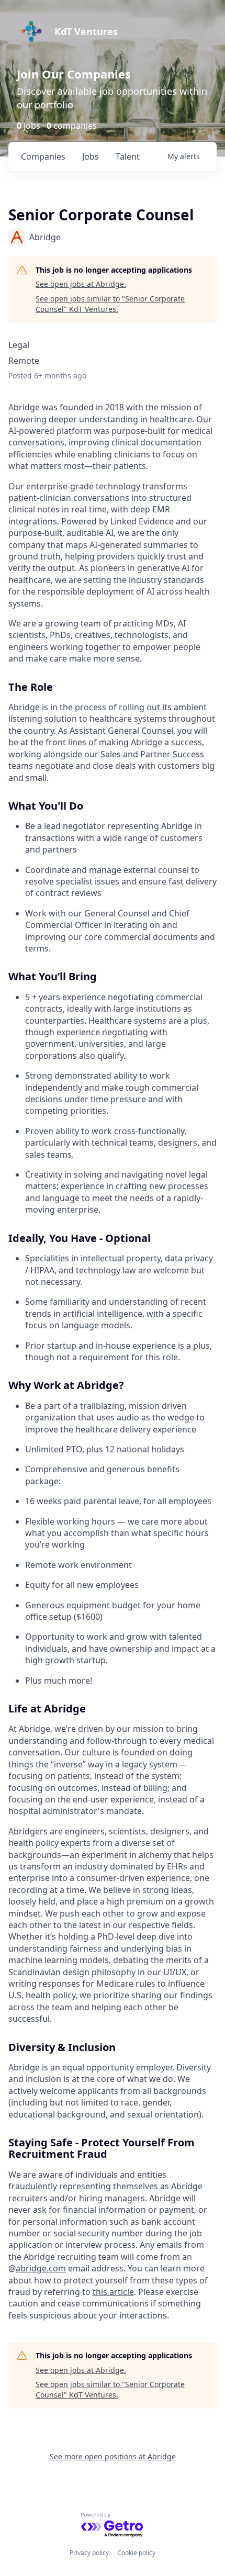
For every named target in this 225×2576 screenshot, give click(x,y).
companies (43, 156)
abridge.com (41, 2268)
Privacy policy (89, 2553)
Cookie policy (136, 2553)
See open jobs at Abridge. (81, 284)
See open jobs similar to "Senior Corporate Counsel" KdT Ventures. (110, 304)
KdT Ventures (86, 31)
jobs (91, 156)
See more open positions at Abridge (113, 2456)
